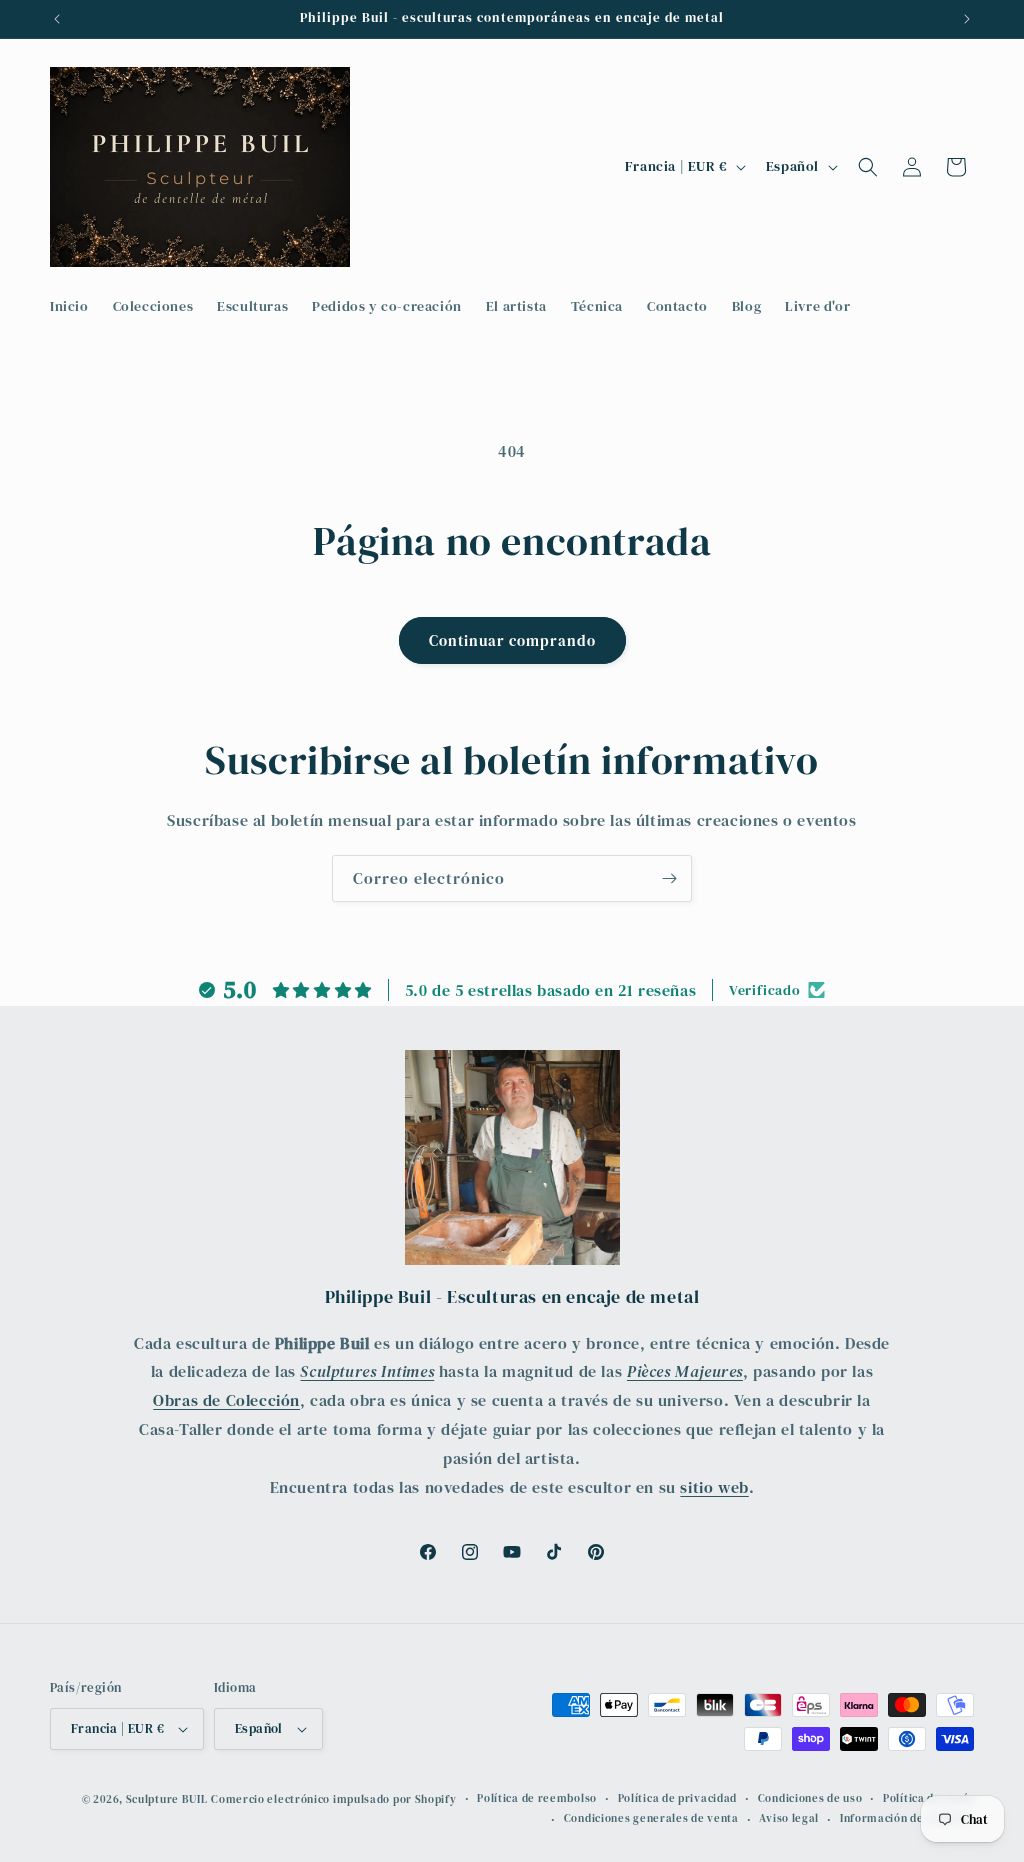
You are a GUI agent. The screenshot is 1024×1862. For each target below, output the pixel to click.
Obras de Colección (226, 1400)
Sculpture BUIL (167, 1799)
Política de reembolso (537, 1798)
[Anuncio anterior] (57, 19)
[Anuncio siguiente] (967, 19)
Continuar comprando (512, 640)
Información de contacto (907, 1818)
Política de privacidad (677, 1798)
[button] (868, 167)
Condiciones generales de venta (651, 1818)
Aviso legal (789, 1818)
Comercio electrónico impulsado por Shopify (333, 1799)
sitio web (714, 1487)
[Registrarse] (669, 878)
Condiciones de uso (810, 1798)
